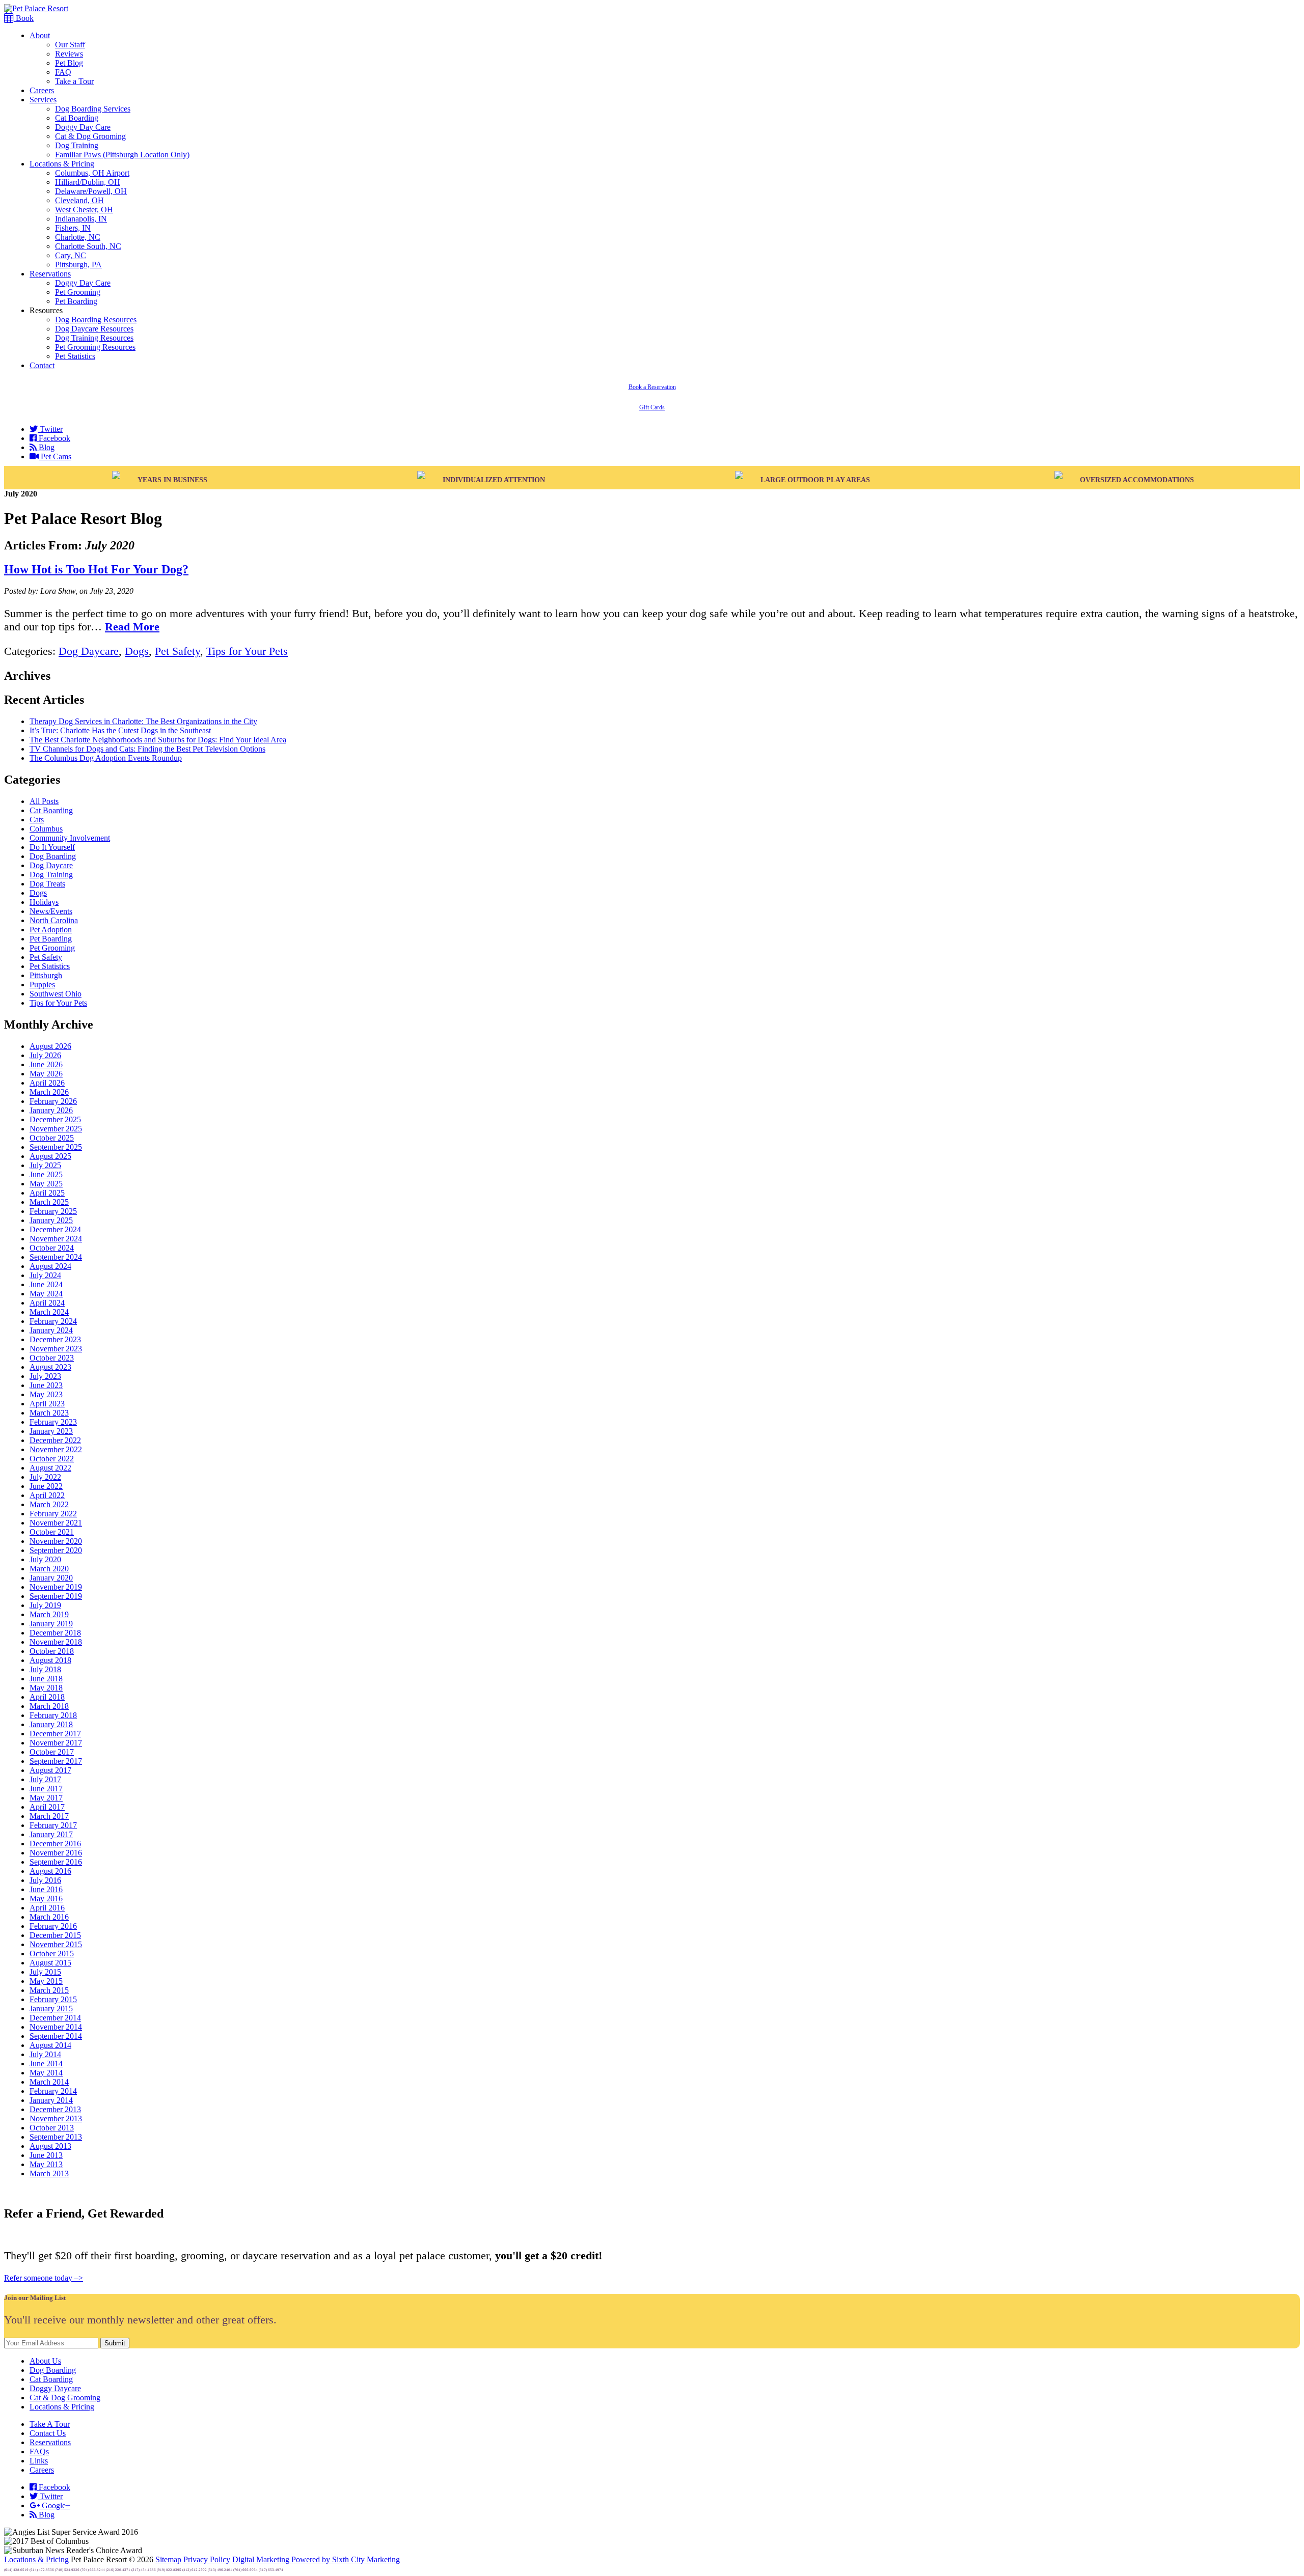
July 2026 (45, 1055)
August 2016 (50, 1871)
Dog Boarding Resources (96, 320)
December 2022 (55, 1440)
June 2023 (46, 1385)
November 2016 (56, 1853)
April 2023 (47, 1404)
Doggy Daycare (55, 2388)
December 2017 (55, 1734)
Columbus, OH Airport (92, 173)
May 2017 (46, 1798)
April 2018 (47, 1697)
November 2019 (56, 1587)
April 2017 (47, 1807)
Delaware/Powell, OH (91, 191)
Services (43, 100)
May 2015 (46, 1981)
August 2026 (50, 1046)
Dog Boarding (53, 856)
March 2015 (49, 1990)
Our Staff (70, 45)
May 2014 (46, 2073)
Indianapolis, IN (81, 219)
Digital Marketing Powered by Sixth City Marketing (316, 2559)
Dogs (137, 651)
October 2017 (52, 1752)
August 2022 (50, 1468)
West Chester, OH (84, 210)
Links (39, 2461)
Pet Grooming (78, 292)
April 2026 (47, 1083)
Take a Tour (74, 81)
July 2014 (45, 2054)
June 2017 (46, 1789)
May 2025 (46, 1184)
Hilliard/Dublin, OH (88, 182)
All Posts (44, 801)
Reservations (50, 274)
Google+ (55, 2505)
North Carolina (54, 920)
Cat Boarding (77, 118)
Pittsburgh (46, 975)
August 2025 (50, 1156)
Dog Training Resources (94, 338)
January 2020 (51, 1578)
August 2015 (50, 1963)
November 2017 (56, 1743)
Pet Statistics (75, 356)
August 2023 (50, 1367)
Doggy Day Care (83, 127)
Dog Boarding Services (93, 109)
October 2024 (52, 1248)
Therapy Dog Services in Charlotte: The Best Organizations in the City (143, 721)
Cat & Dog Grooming (90, 136)
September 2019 (56, 1596)
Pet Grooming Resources (95, 347)
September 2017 (56, 1761)
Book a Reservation (652, 387)
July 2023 (45, 1376)
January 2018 (51, 1724)
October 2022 (52, 1459)
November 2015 (56, 1944)
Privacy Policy (207, 2559)
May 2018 (46, 1688)
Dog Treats (47, 884)
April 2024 (47, 1303)
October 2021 (52, 1532)
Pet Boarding (76, 301)
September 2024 (56, 1257)
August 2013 (50, 2146)
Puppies (42, 985)
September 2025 (56, 1147)
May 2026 (46, 1074)
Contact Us (48, 2433)
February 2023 (53, 1422)
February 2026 (53, 1101)
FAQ (63, 72)
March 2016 (49, 1917)
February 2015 (53, 1999)
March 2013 (49, 2173)
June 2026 (46, 1064)
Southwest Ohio (56, 994)
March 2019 (49, 1614)
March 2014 (49, 2082)
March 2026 (49, 1092)
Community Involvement (70, 838)
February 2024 (53, 1321)
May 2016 (46, 1899)
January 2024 (51, 1330)
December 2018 (55, 1633)
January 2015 (51, 2009)
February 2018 (53, 1715)
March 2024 (49, 1312)
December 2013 (55, 2109)
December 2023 (55, 1339)
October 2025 (52, 1138)
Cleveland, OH (79, 200)
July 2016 (45, 1880)
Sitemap (168, 2559)
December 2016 (55, 1844)
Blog (46, 447)
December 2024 (55, 1229)
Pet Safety (178, 651)
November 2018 (56, 1642)
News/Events (51, 911)
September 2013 (56, 2137)
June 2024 (46, 1284)
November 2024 (56, 1239)
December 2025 (55, 1119)
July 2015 (45, 1972)
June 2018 (46, 1679)
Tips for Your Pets (247, 651)
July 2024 (45, 1275)
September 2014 (56, 2036)
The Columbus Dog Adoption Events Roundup (106, 758)
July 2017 (45, 1779)
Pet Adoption (51, 930)
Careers (42, 90)
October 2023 (52, 1358)
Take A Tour (50, 2424)
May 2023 (46, 1394)
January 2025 (51, 1220)
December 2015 (55, 1935)
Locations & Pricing (62, 164)
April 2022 (47, 1495)
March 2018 (49, 1706)
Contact (42, 365)
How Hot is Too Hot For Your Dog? (96, 569)
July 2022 (45, 1477)
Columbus (46, 829)
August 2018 (50, 1660)
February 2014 (53, 2091)
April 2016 (47, 1908)
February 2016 (53, 1926)
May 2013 (46, 2164)
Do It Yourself (52, 847)
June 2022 (46, 1486)
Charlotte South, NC (88, 246)
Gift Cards (652, 407)
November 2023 (56, 1349)
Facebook (53, 438)
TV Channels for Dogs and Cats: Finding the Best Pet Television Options (147, 749)
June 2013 (46, 2155)
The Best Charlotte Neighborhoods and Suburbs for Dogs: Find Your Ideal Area (158, 740)
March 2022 (49, 1504)
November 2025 (56, 1129)
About (40, 35)
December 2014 (55, 2018)
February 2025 (53, 1211)
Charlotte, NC (78, 237)
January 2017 (51, 1834)
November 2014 (56, 2027)
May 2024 (46, 1294)
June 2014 (46, 2063)
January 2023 (51, 1431)
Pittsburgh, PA (78, 265)
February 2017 (53, 1825)
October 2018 (52, 1651)
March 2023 (49, 1413)
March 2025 (49, 1202)
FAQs (39, 2452)
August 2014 (50, 2045)
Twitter (50, 429)
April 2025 (47, 1193)
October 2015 (52, 1954)
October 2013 (52, 2128)
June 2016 (46, 1889)
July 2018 (45, 1669)
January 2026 (51, 1110)
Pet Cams (55, 456)
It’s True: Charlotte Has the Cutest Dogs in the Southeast (120, 730)
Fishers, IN (73, 228)
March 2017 (49, 1816)
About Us (45, 2361)
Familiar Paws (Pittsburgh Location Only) (122, 155)
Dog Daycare (89, 651)
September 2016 (56, 1862)
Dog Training (77, 145)
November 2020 (56, 1541)
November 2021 (56, 1523)
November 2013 (56, 2118)
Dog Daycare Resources (94, 329)
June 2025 (46, 1174)
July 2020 (45, 1559)
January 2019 (51, 1624)
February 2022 (53, 1514)
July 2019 (45, 1605)
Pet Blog (69, 63)
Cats (37, 820)
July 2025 (45, 1165)
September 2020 (56, 1550)
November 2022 (56, 1449)
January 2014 (51, 2100)
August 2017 (50, 1770)
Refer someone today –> (44, 2278)
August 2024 (50, 1266)
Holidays (44, 902)
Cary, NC (71, 255)
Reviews (69, 54)
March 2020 (49, 1569)
